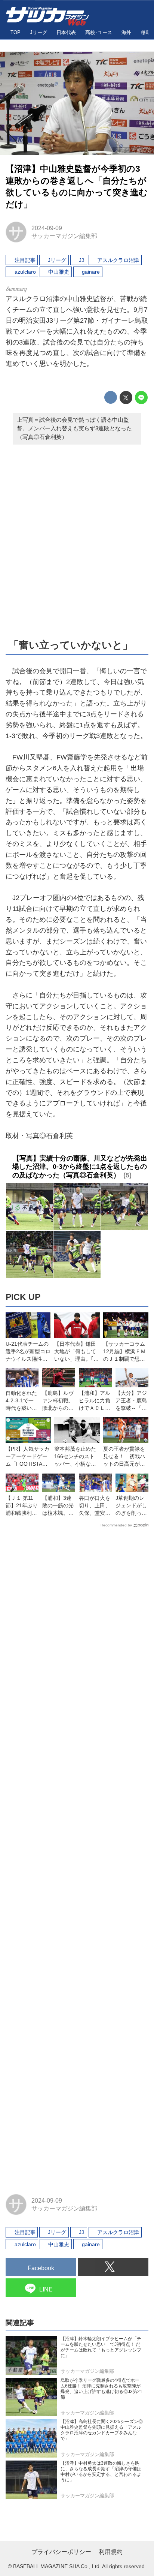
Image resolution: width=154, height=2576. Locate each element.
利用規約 (111, 2552)
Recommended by (116, 1525)
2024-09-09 (47, 228)
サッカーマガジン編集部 (64, 236)
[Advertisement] (77, 540)
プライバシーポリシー (61, 2552)
